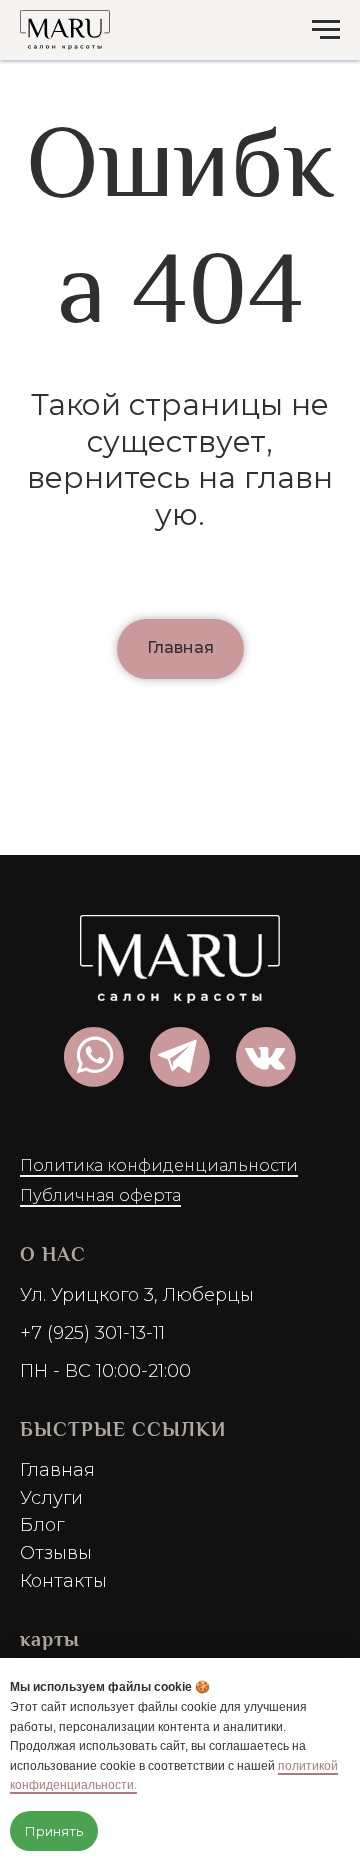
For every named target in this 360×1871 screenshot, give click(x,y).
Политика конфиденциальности (159, 1165)
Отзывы (56, 1553)
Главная (57, 1470)
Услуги (51, 1498)
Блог (42, 1525)
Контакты (63, 1581)
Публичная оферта (100, 1195)
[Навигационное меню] (326, 30)
